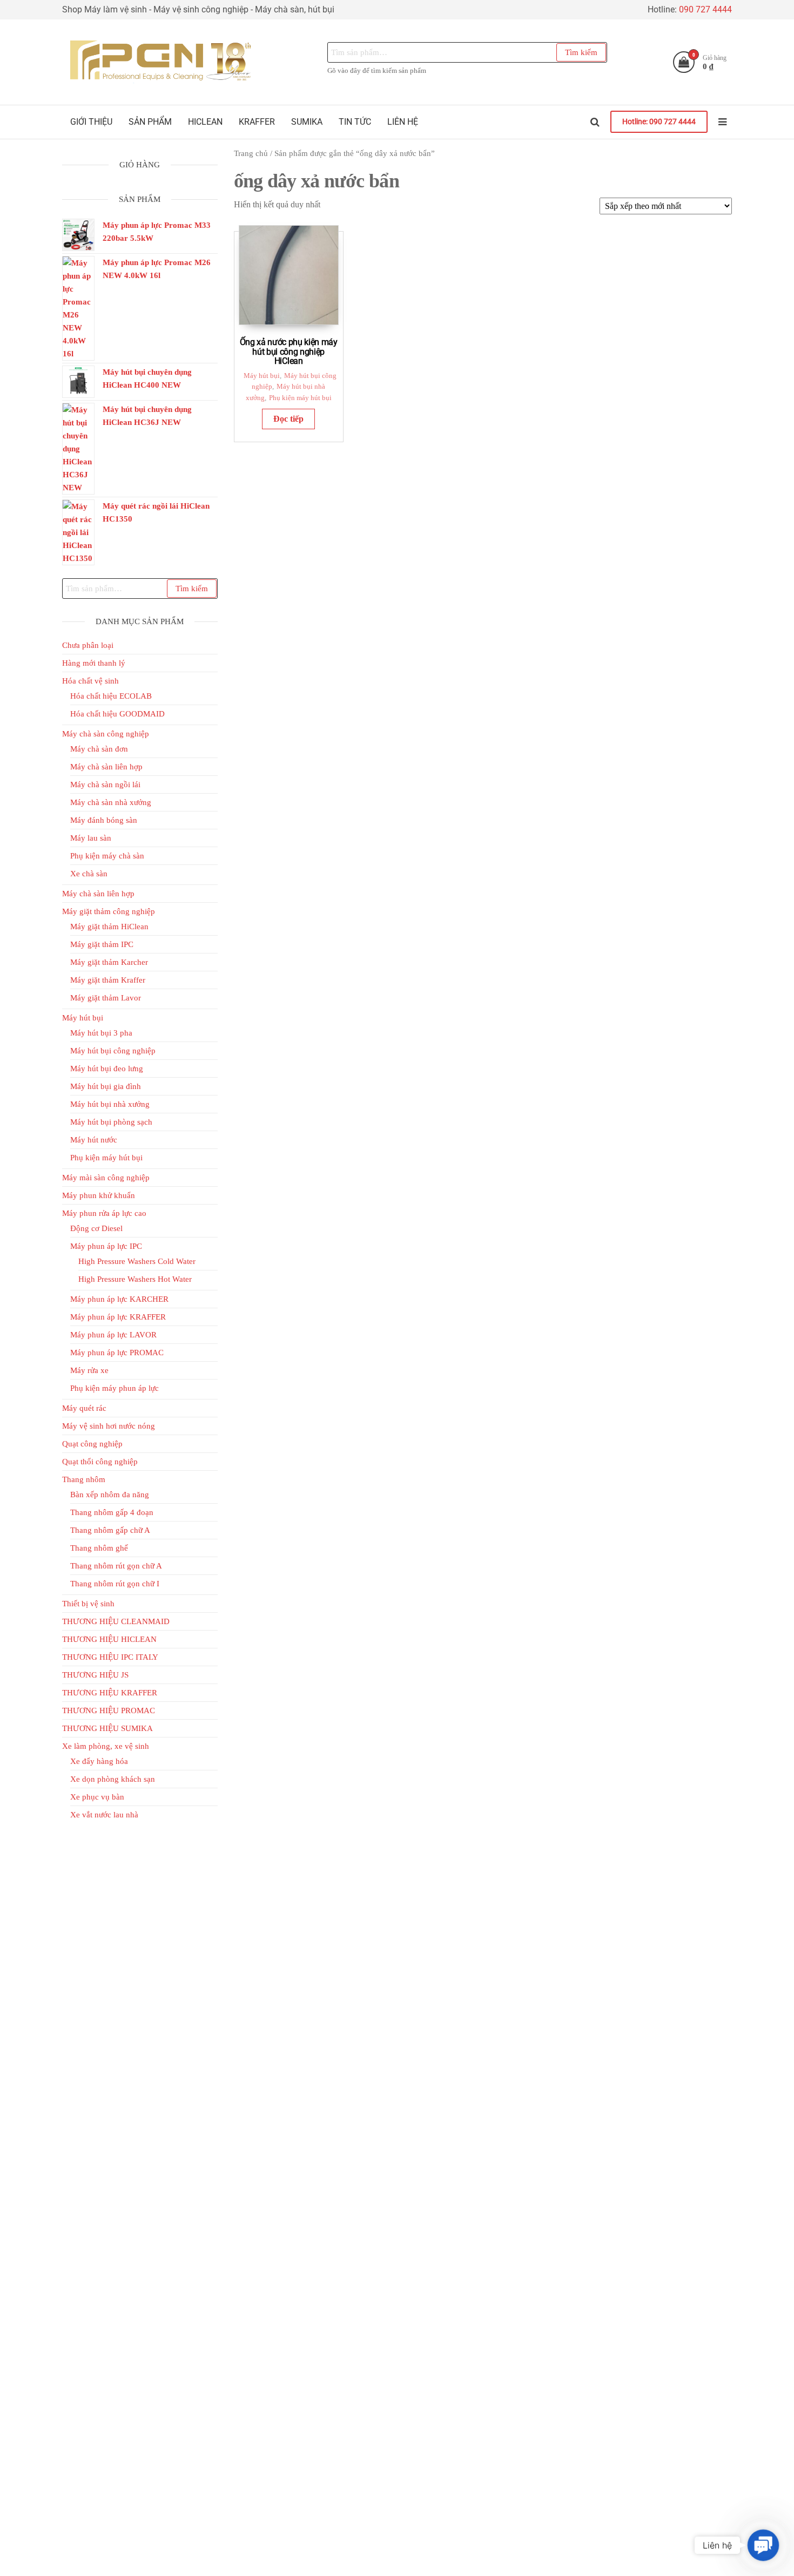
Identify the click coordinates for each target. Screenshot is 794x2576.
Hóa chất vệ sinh (90, 681)
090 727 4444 (705, 9)
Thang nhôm (84, 1479)
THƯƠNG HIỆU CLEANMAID (116, 1621)
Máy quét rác (84, 1408)
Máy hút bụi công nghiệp (113, 1051)
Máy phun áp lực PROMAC (117, 1353)
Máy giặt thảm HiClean (109, 927)
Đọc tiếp (288, 419)
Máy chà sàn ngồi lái (105, 785)
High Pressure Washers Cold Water (137, 1261)
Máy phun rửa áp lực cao (104, 1213)
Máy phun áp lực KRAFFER (118, 1317)
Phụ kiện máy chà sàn (107, 856)
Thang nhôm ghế (99, 1548)
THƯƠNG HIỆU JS (95, 1675)
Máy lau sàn (91, 838)
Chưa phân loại (88, 645)
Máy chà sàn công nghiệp (106, 734)
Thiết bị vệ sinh (88, 1604)
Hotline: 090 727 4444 (659, 122)
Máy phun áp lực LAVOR (113, 1335)
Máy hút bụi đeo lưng (107, 1069)
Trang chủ (251, 153)
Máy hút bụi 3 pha (101, 1033)
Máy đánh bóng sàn (104, 820)
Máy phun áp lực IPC (106, 1246)
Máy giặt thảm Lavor (106, 998)
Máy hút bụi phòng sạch (111, 1122)
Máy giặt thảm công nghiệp (109, 911)
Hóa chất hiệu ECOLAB (111, 696)
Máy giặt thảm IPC (102, 944)
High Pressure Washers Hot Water (135, 1279)
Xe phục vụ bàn (97, 1797)
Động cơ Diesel (96, 1228)
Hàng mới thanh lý (94, 663)
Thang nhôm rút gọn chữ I (115, 1584)
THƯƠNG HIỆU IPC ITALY (110, 1657)
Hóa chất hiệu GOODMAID (117, 714)
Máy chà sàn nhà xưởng (111, 802)
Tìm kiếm (581, 52)
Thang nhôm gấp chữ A (110, 1530)
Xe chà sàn (89, 874)
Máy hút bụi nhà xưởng (110, 1104)
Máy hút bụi (262, 376)
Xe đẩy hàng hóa (99, 1761)
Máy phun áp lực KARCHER (119, 1299)
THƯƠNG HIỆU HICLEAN (109, 1639)
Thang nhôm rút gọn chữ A (116, 1566)
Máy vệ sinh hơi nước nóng (109, 1426)
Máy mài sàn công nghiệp (106, 1178)
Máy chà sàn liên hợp (106, 767)
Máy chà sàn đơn (99, 749)
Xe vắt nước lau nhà (104, 1815)
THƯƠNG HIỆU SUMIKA (107, 1728)
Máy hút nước (94, 1140)
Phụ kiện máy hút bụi (300, 398)
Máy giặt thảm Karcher (109, 962)
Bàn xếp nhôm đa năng (110, 1495)
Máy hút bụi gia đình (106, 1086)
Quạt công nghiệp (92, 1444)
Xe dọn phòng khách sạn (113, 1779)
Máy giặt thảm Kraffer (108, 980)
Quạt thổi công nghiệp (100, 1462)
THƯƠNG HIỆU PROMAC (109, 1710)
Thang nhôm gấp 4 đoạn (112, 1512)
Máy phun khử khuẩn (99, 1195)
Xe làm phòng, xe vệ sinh (106, 1746)
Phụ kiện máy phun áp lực (115, 1388)
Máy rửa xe (89, 1370)
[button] (763, 2545)
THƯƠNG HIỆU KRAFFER (110, 1693)
